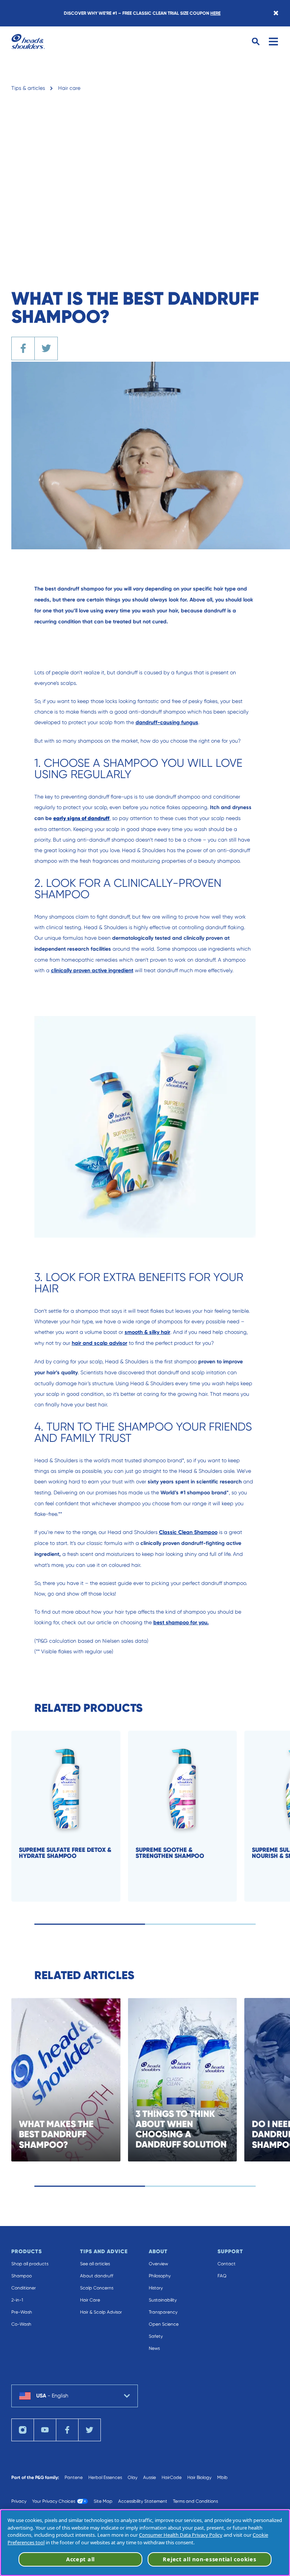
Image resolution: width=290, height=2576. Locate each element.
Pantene (74, 2477)
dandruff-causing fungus (167, 722)
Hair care (69, 88)
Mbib (222, 2477)
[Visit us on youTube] (45, 2430)
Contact (227, 2264)
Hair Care (90, 2300)
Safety (156, 2336)
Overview (158, 2264)
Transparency (163, 2312)
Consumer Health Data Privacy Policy (181, 2535)
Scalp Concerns (97, 2288)
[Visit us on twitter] (89, 2430)
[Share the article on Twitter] (46, 348)
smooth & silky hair (147, 1332)
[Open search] (256, 42)
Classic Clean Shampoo (188, 1532)
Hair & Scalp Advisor (101, 2312)
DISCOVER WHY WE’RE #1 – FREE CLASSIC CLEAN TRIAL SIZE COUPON (142, 13)
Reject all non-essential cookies (209, 2559)
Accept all (80, 2559)
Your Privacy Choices (54, 2501)
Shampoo (22, 2276)
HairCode (172, 2477)
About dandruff (97, 2276)
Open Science (164, 2324)
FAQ (222, 2276)
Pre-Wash (22, 2312)
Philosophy (160, 2276)
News (154, 2348)
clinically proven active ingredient (92, 970)
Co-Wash (21, 2324)
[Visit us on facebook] (67, 2430)
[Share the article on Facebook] (23, 348)
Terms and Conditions (195, 2501)
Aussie (150, 2477)
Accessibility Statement (143, 2501)
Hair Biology (199, 2477)
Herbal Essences (105, 2477)
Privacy (19, 2501)
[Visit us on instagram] (23, 2430)
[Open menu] (273, 42)
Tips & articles (28, 88)
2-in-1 (17, 2300)
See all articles (95, 2264)
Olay (133, 2477)
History (156, 2288)
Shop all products (30, 2264)
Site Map (103, 2501)
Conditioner (24, 2288)
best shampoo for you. (181, 1623)
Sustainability (163, 2300)
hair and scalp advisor (99, 1343)
